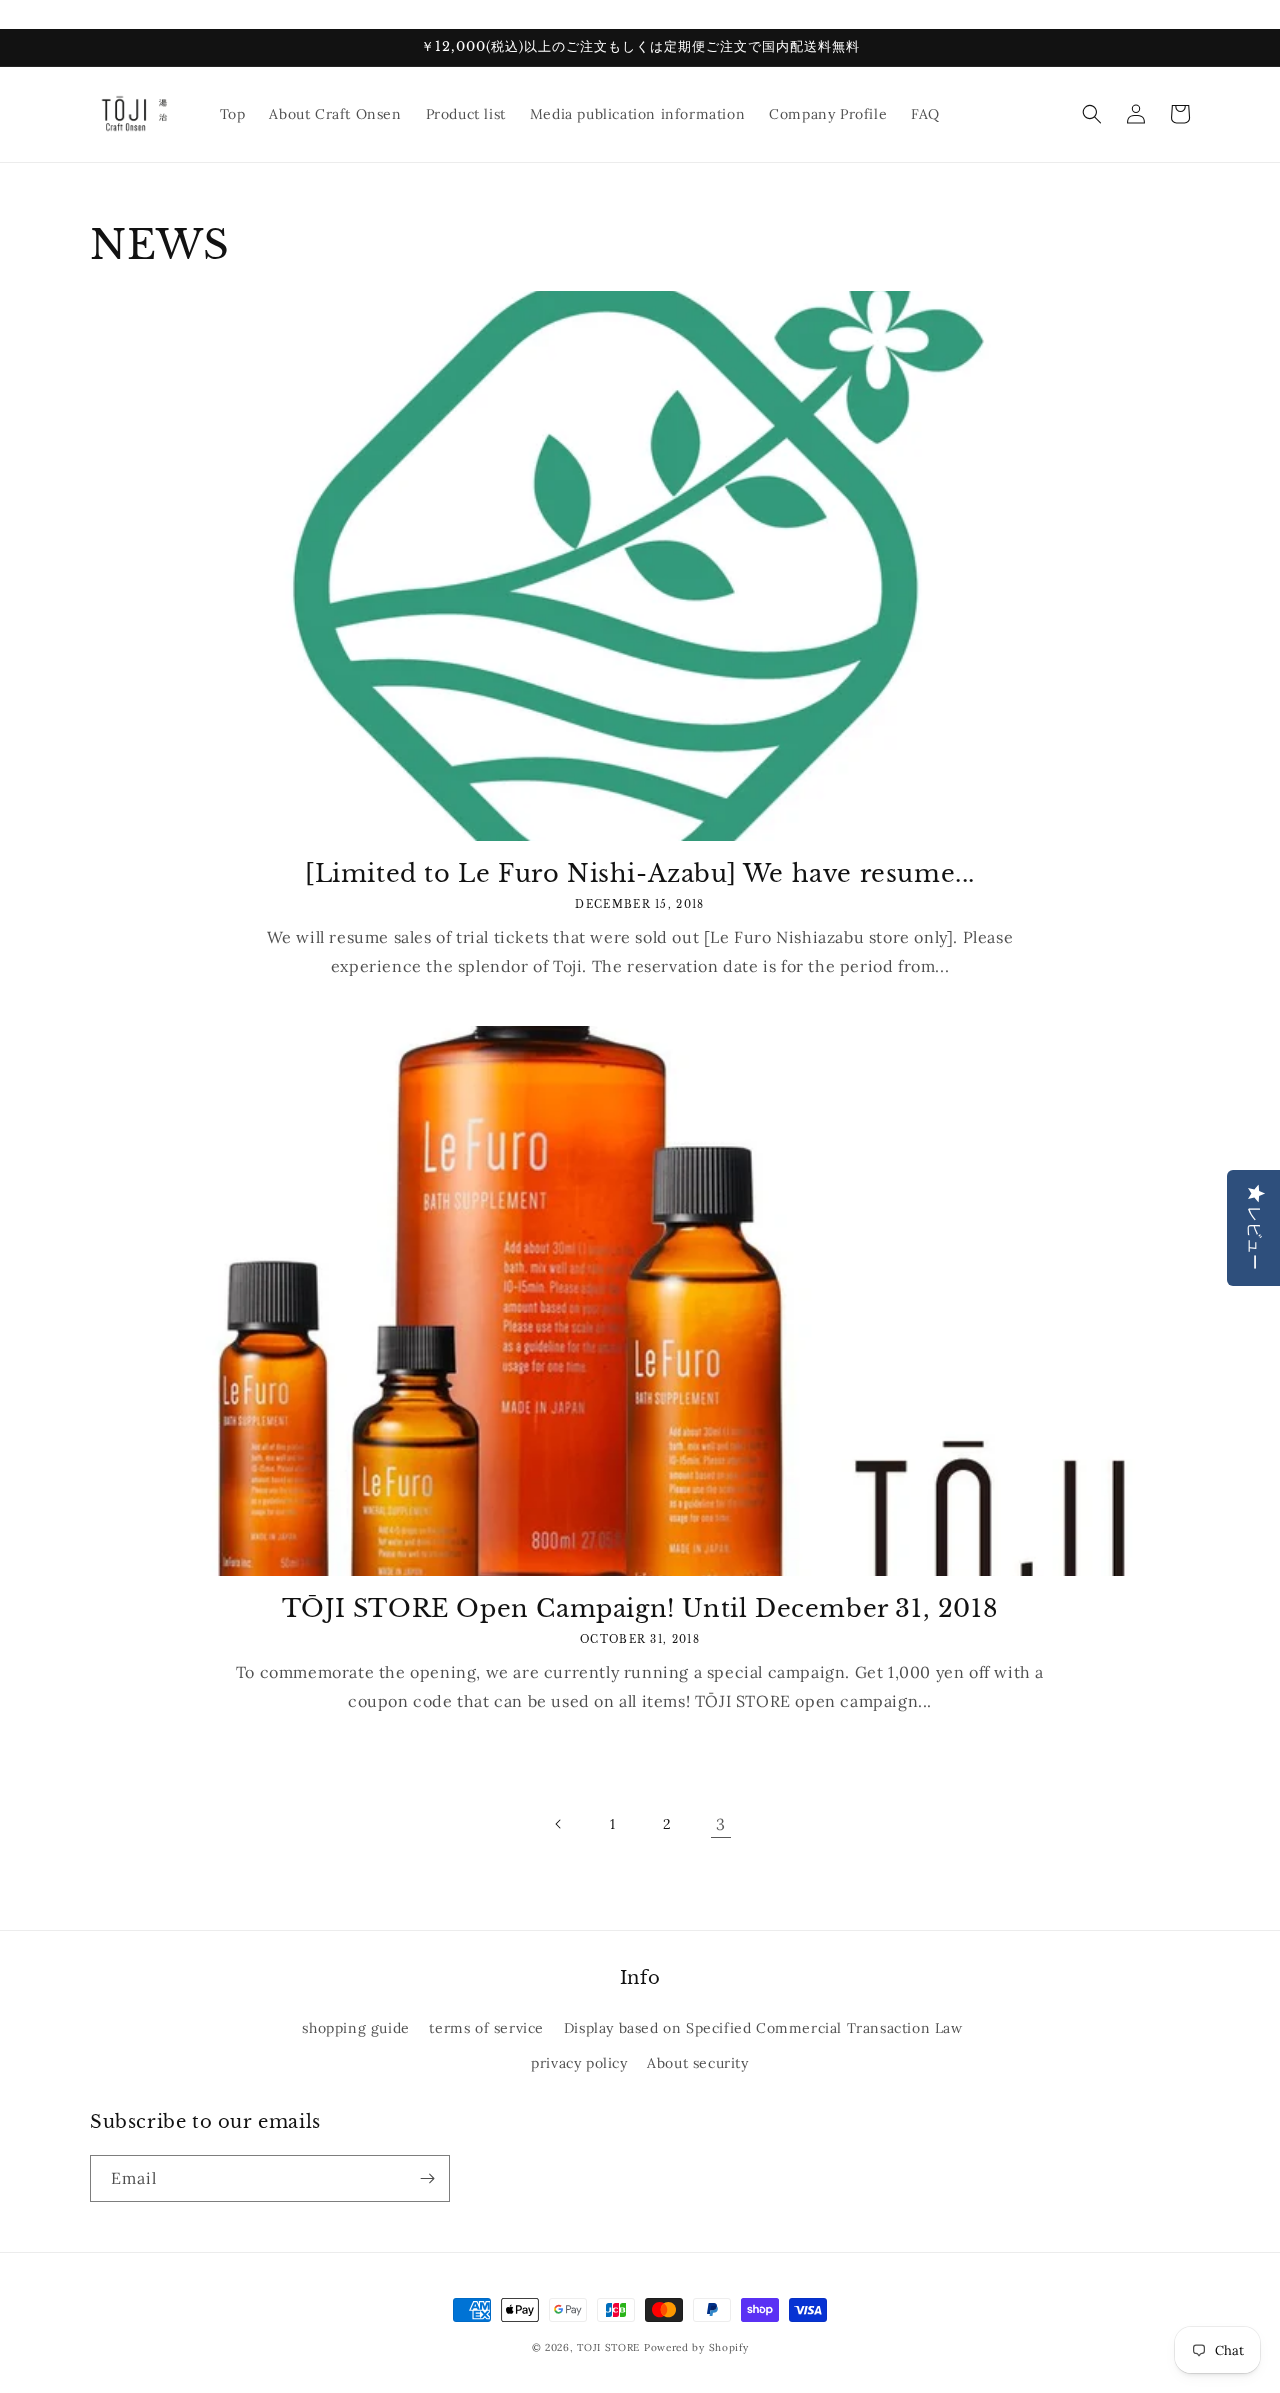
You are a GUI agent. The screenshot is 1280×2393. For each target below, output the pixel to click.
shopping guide (355, 2028)
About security (697, 2063)
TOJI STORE (608, 2347)
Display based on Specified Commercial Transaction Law (763, 2028)
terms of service (486, 2028)
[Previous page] (559, 1824)
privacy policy (579, 2063)
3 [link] (721, 1824)
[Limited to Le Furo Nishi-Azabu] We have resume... (640, 873)
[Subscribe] (427, 2178)
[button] (1092, 114)
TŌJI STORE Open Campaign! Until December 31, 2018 (640, 1608)
